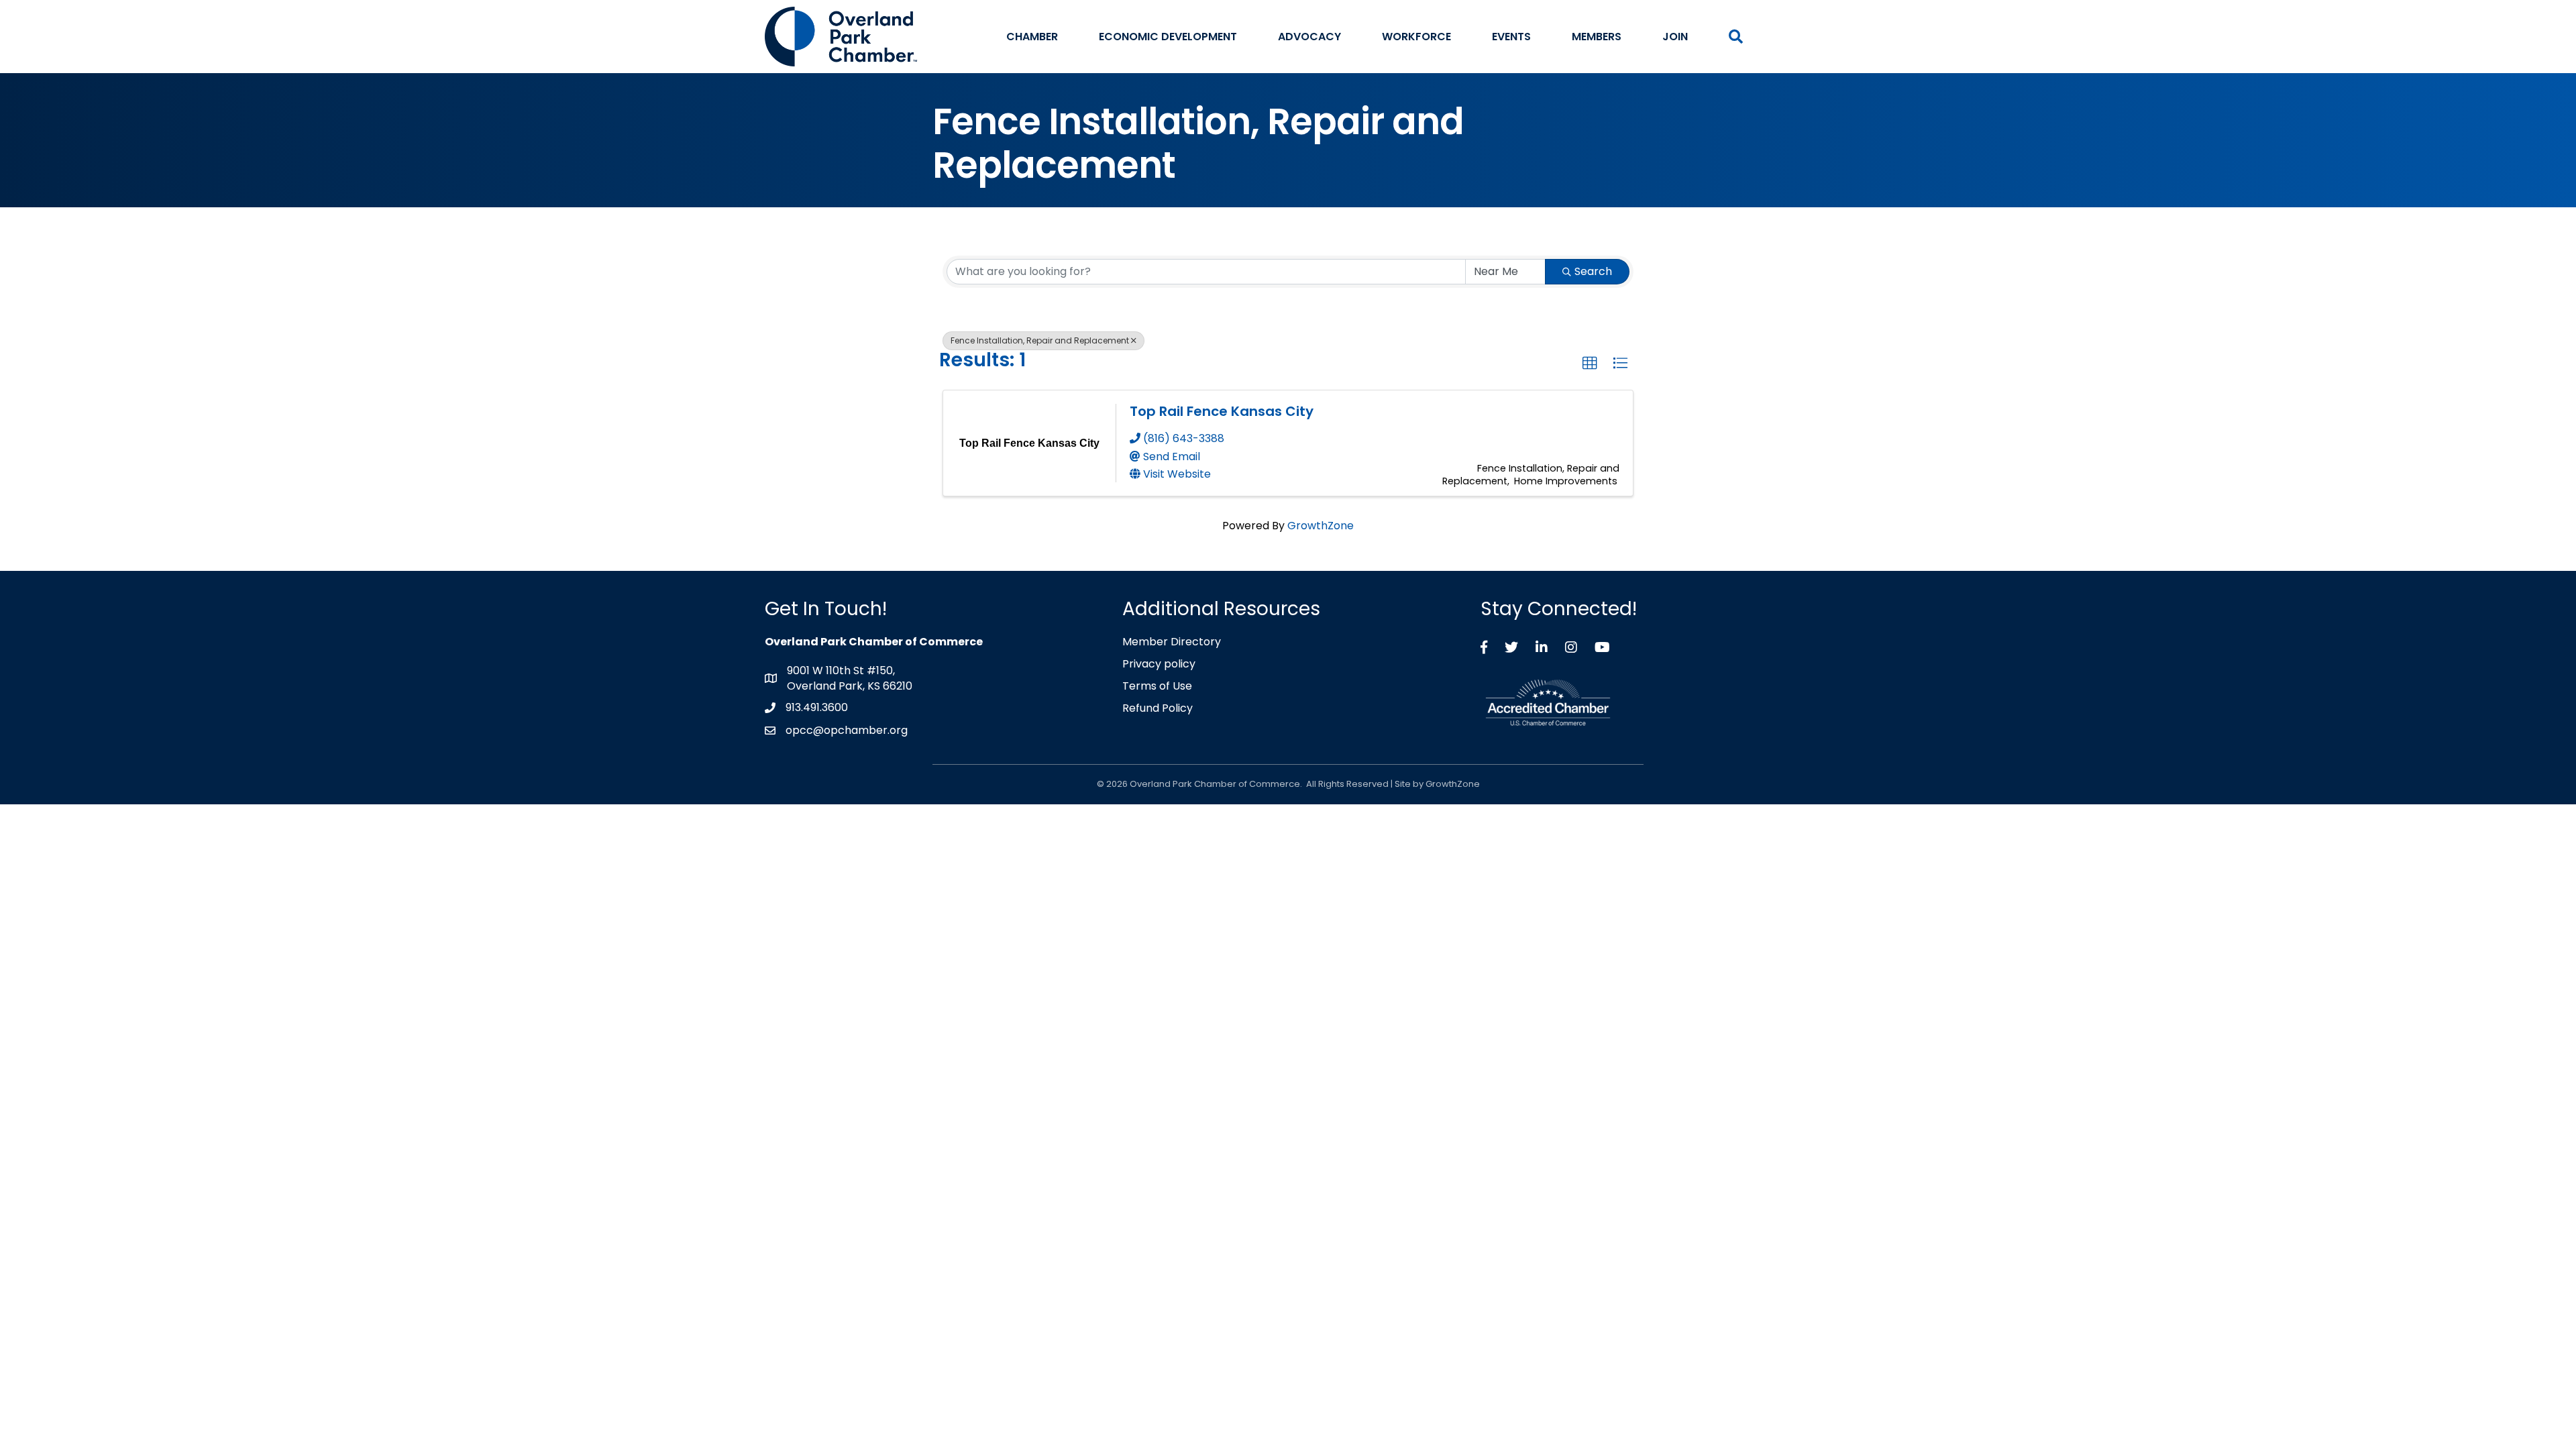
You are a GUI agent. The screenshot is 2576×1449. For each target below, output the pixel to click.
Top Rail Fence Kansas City (1222, 411)
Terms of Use (1157, 686)
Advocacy (1309, 37)
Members (1597, 37)
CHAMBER (1032, 37)
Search (1593, 271)
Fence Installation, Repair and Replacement (1040, 340)
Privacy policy (1159, 664)
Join (1675, 37)
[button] (1590, 364)
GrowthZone (1321, 526)
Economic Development (1168, 37)
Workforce (1416, 37)
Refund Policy (1158, 708)
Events (1511, 37)
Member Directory (1172, 642)
